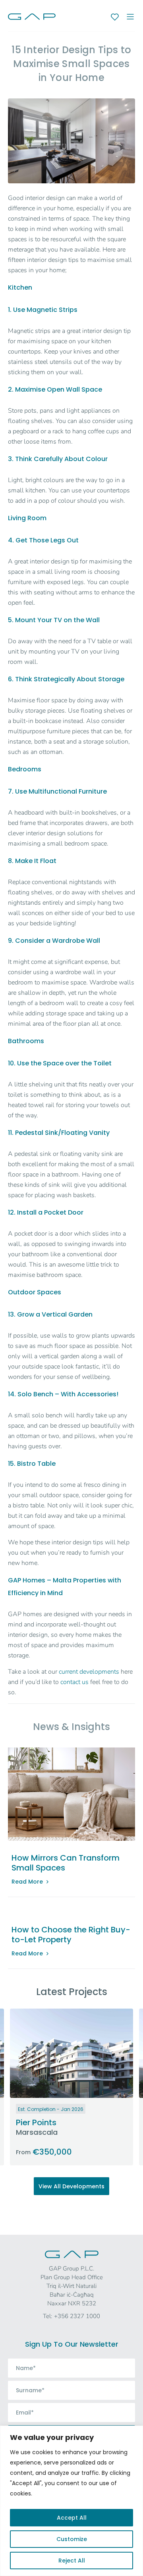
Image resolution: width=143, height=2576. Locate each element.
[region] (71, 2501)
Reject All (72, 2561)
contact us (74, 1682)
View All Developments (71, 2186)
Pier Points (36, 2122)
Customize (72, 2539)
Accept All (72, 2518)
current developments (89, 1672)
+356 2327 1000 (77, 2316)
